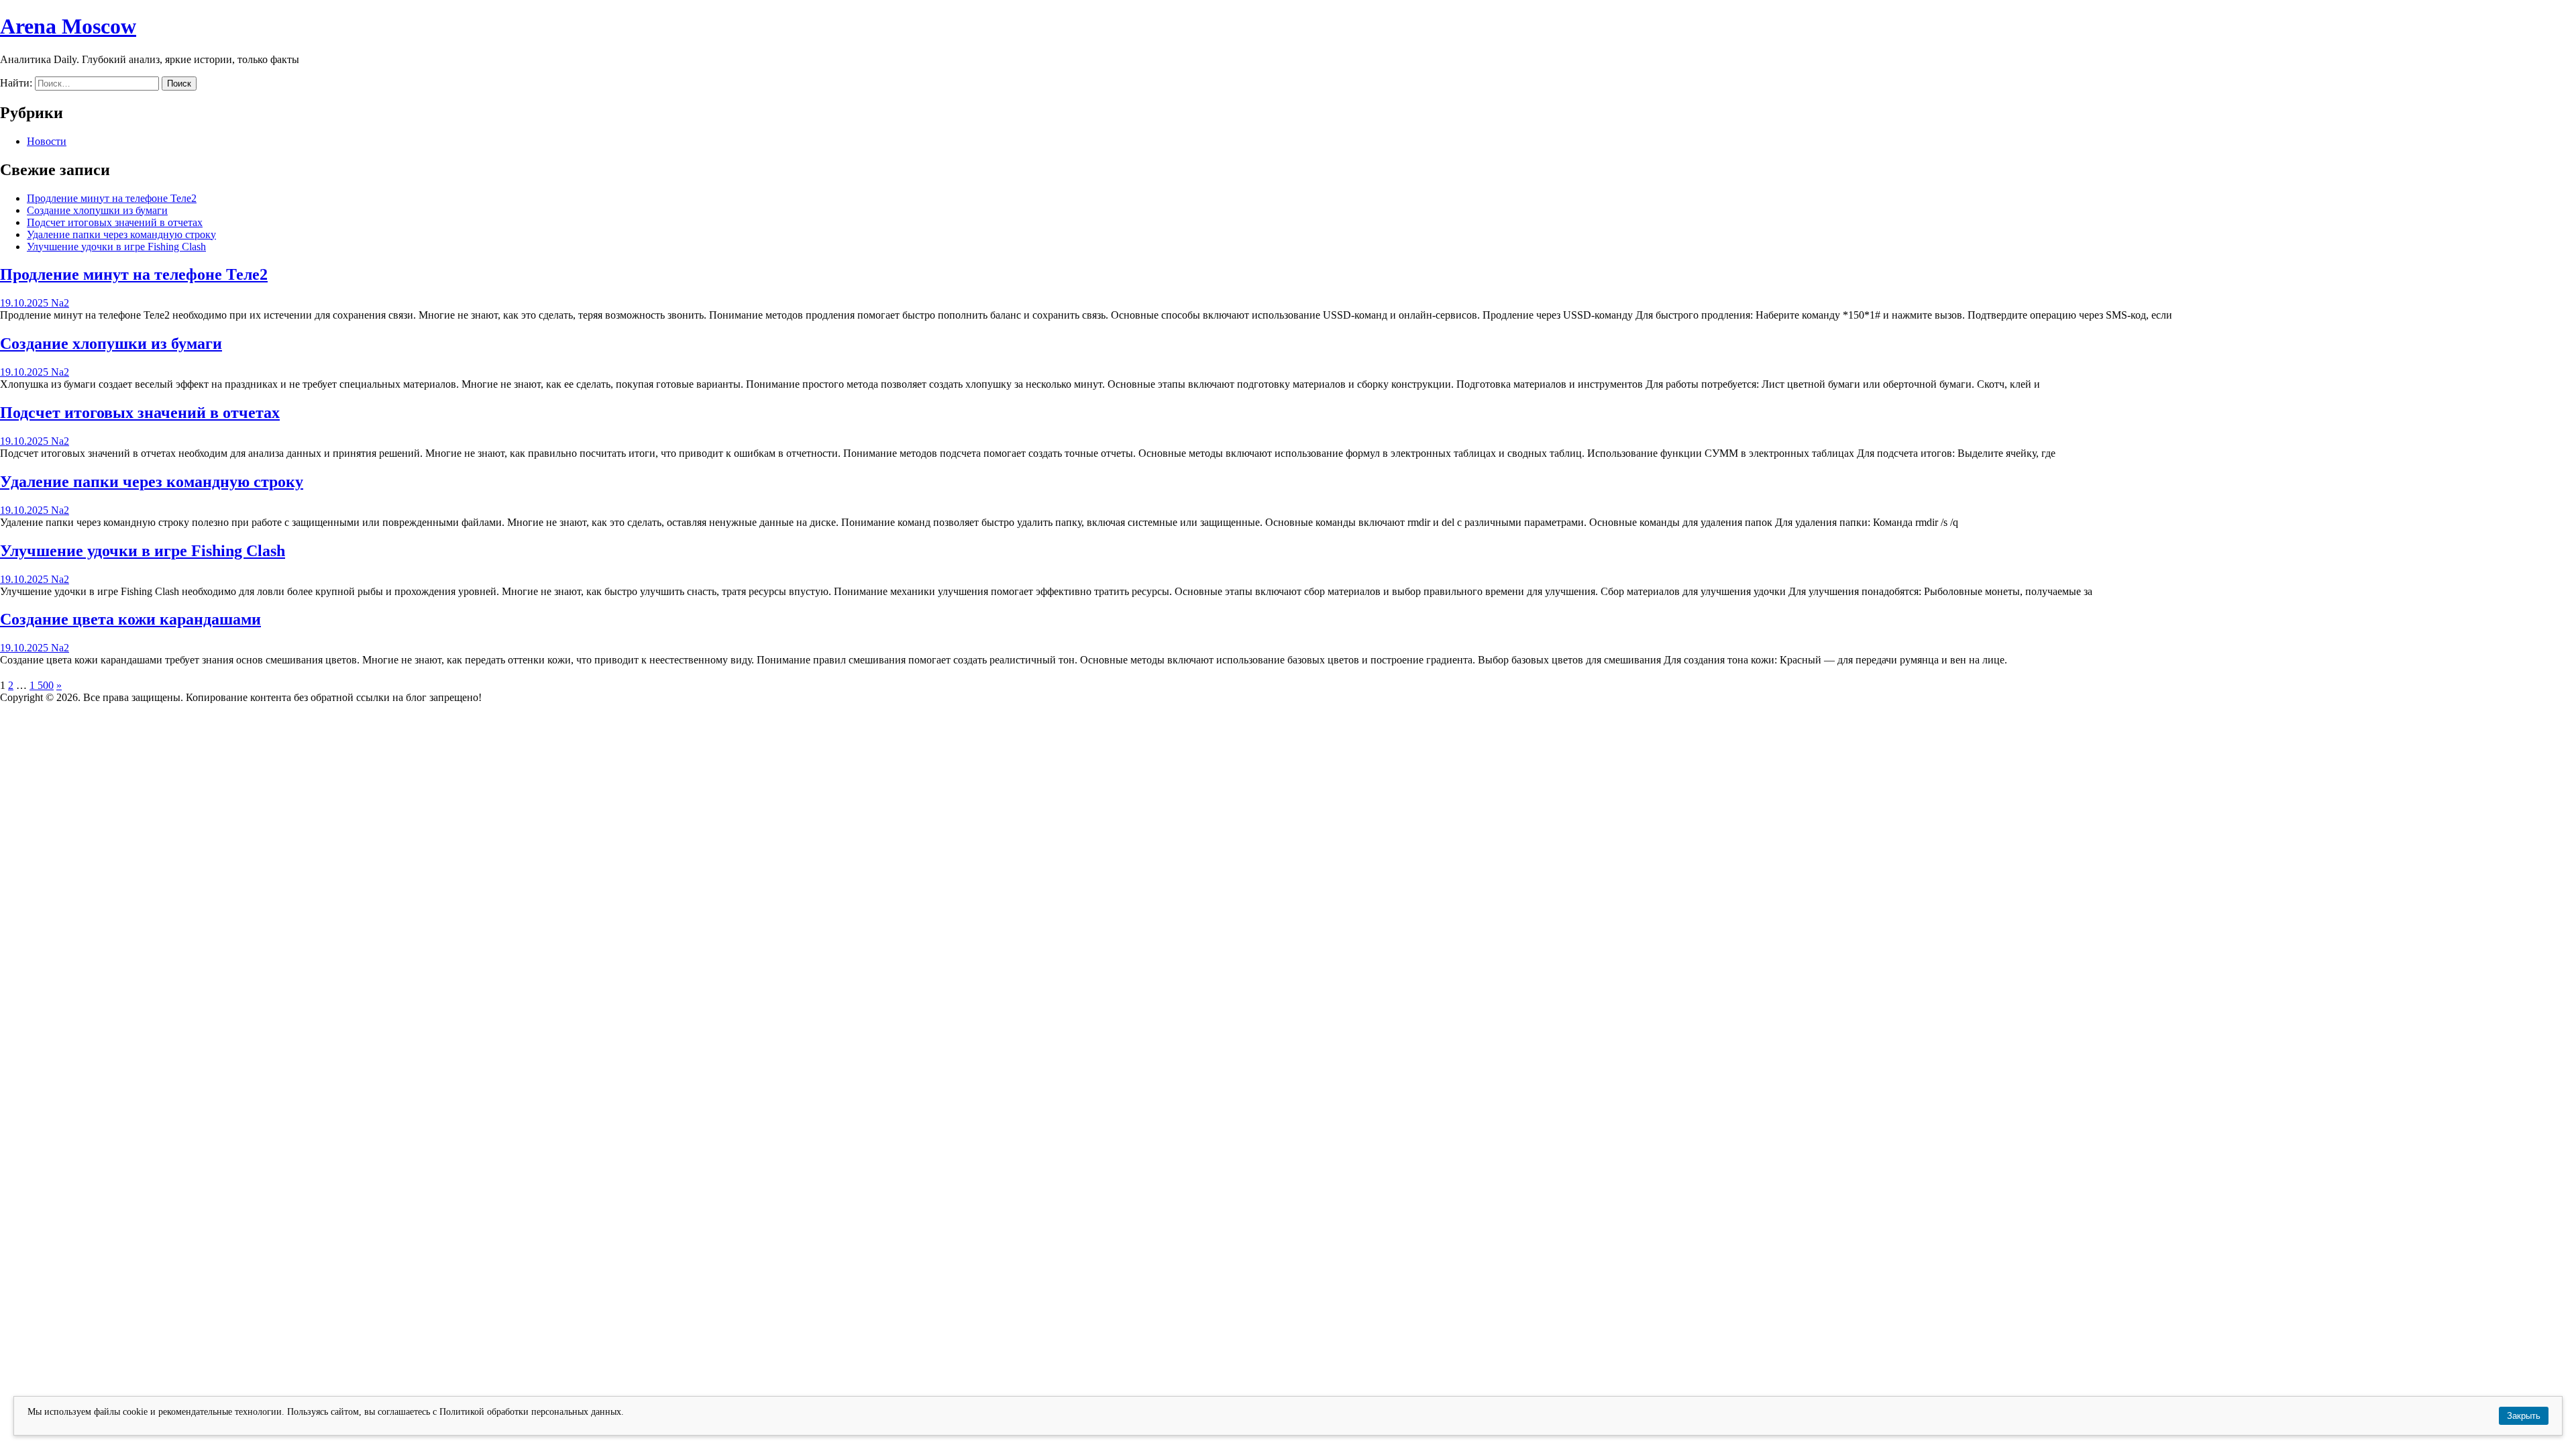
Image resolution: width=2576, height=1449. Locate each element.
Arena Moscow (68, 26)
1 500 (42, 685)
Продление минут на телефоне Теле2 (112, 198)
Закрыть (2524, 1416)
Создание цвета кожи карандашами (130, 619)
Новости (47, 141)
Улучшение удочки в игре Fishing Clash (116, 247)
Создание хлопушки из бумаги (97, 210)
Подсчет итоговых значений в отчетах (115, 222)
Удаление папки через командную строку (121, 234)
